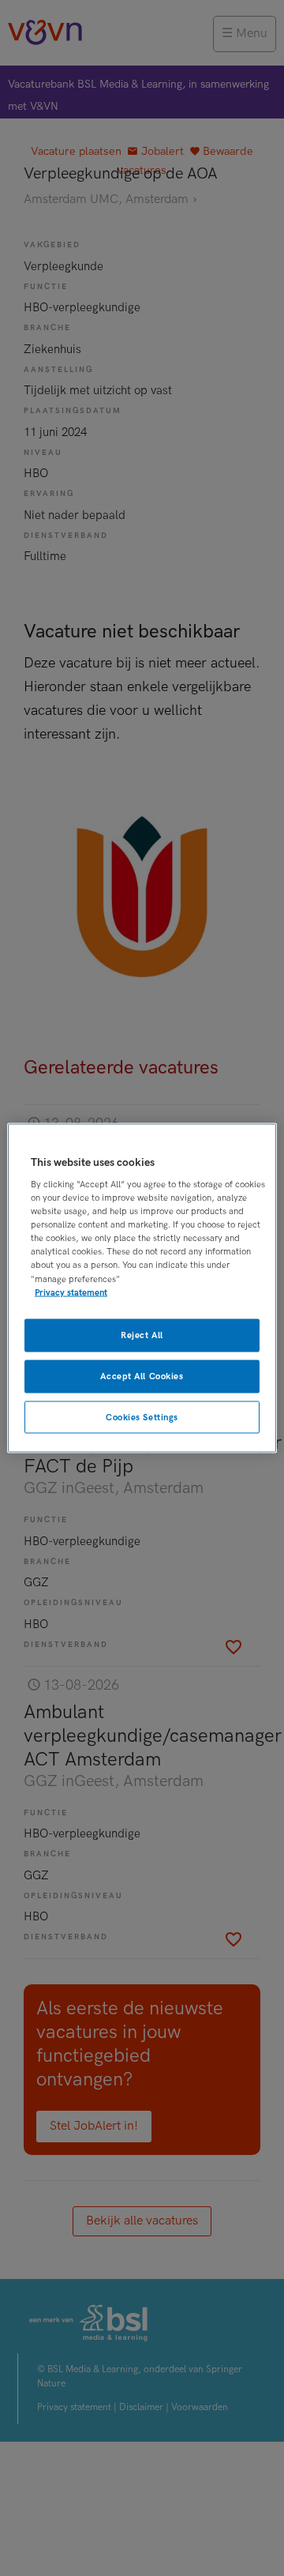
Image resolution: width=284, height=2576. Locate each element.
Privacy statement (71, 1292)
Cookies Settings (142, 1417)
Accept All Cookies (142, 1376)
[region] (142, 1288)
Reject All (142, 1335)
